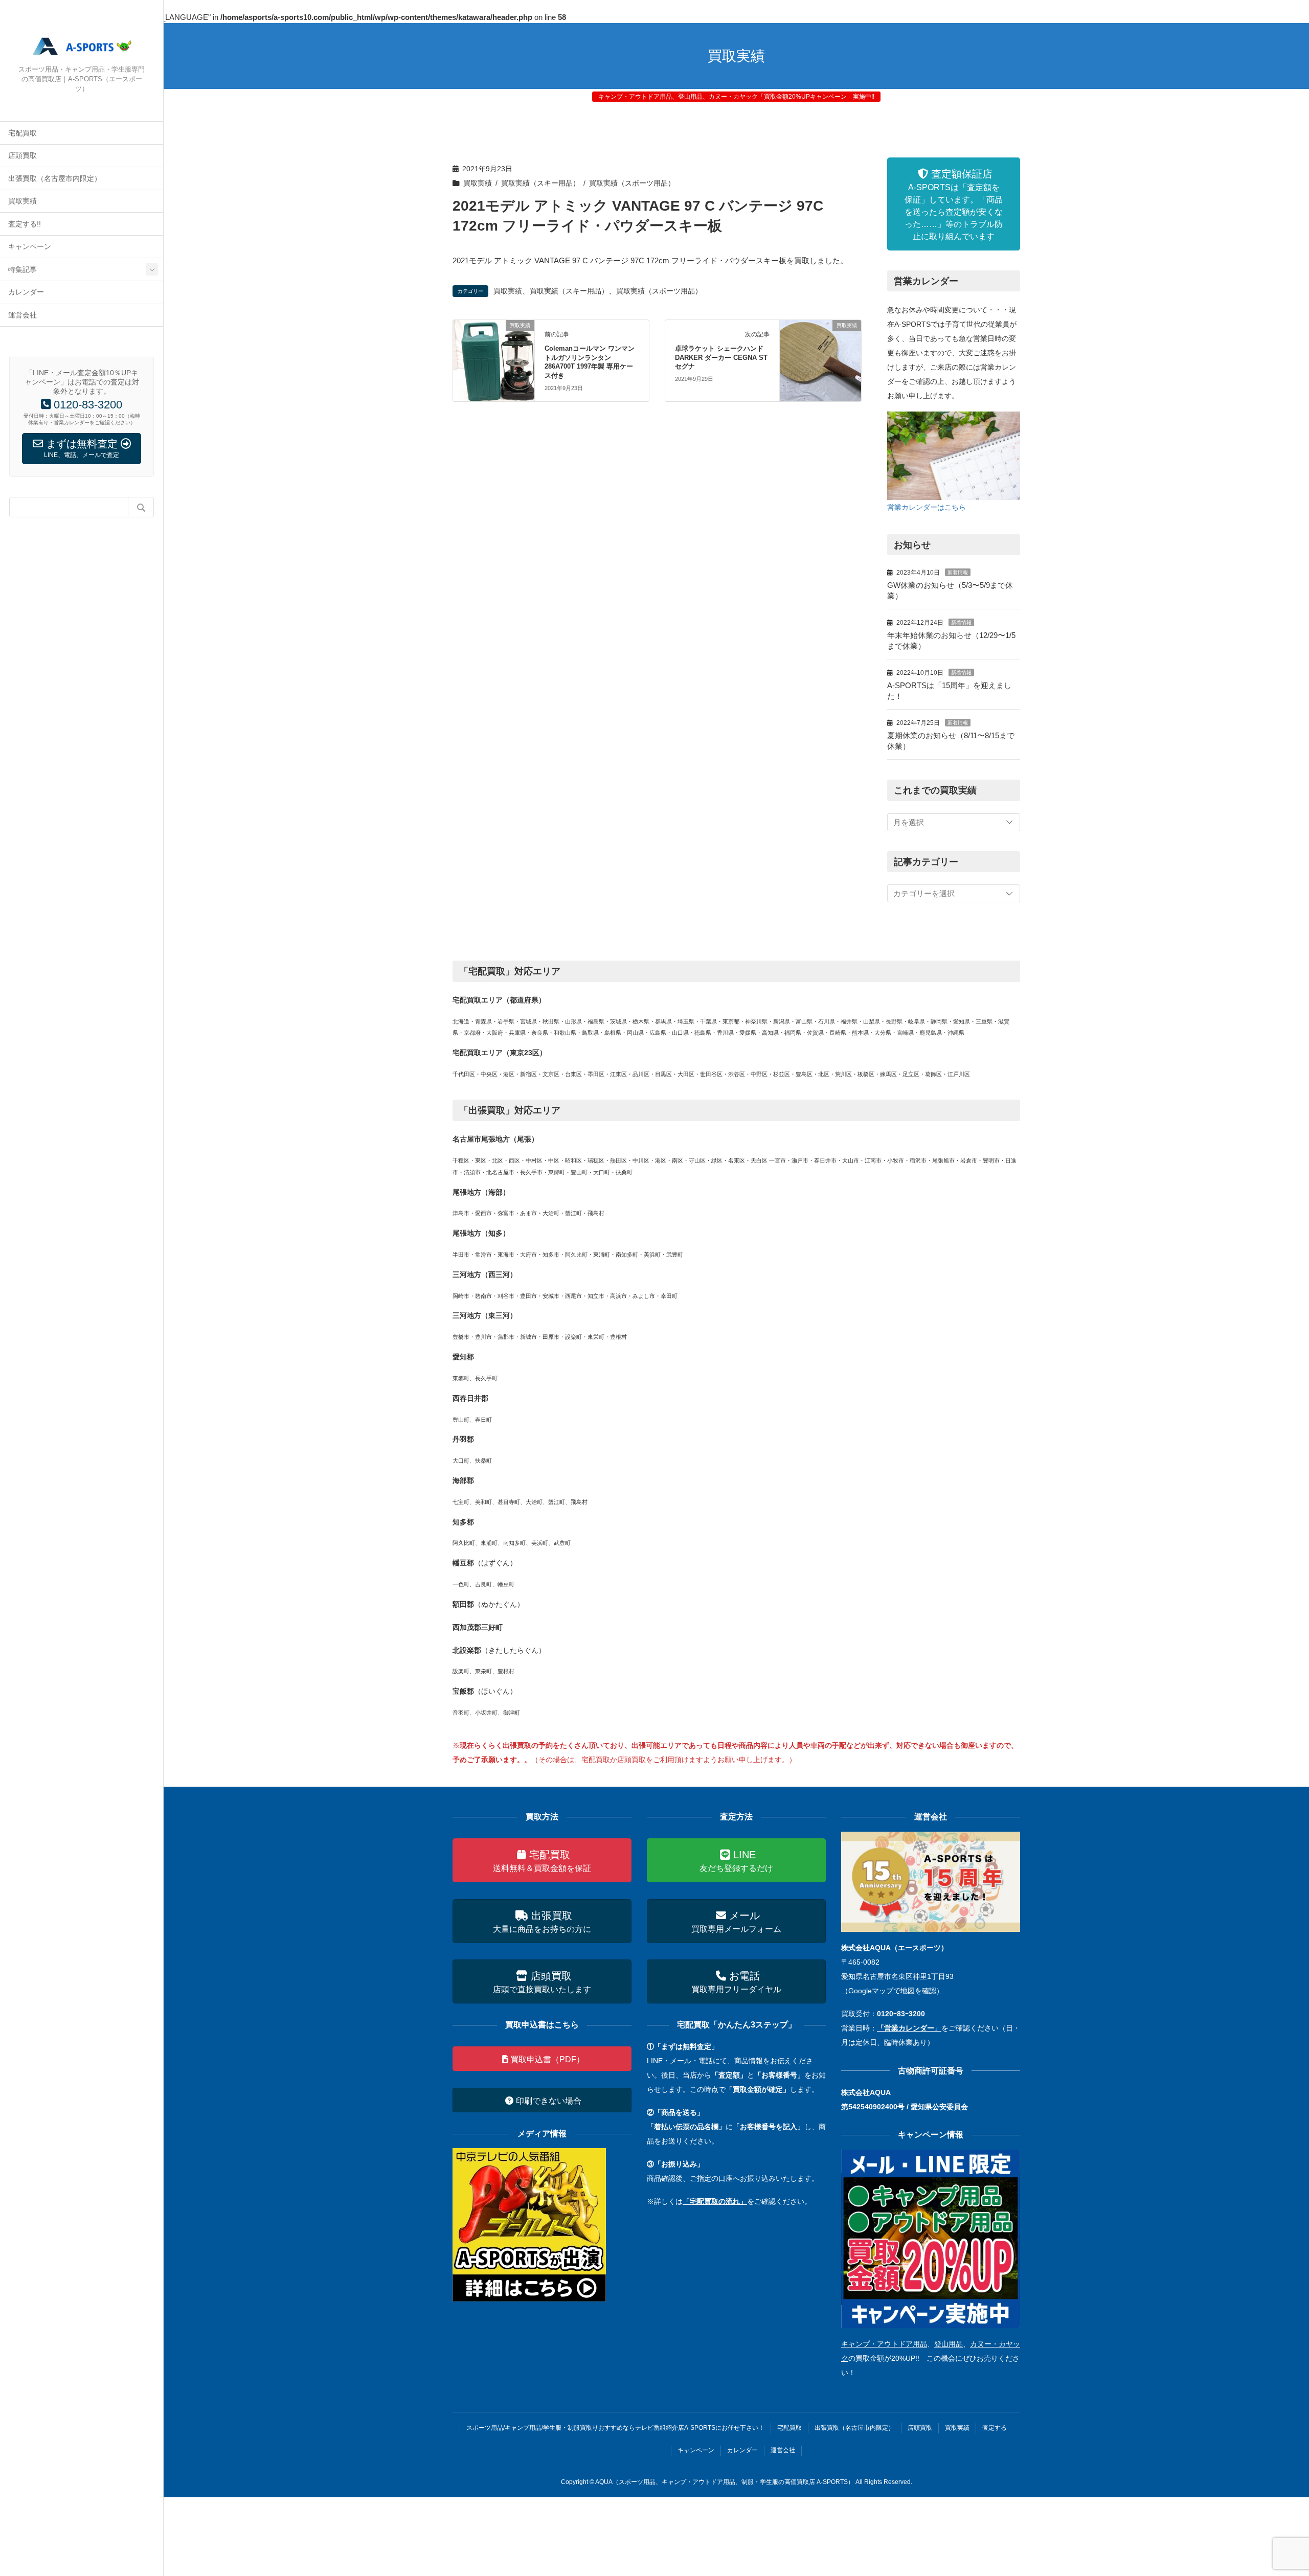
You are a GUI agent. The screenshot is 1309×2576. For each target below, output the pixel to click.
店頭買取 (22, 156)
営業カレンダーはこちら (927, 507)
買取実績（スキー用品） (540, 183)
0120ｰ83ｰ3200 (901, 2014)
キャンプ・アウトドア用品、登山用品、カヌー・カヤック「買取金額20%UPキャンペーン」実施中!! (736, 97)
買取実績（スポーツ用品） (632, 183)
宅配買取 (22, 133)
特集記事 (22, 270)
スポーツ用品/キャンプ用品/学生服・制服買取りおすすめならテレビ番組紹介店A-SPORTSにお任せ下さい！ (615, 2428)
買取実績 (22, 201)
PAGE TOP (1270, 2490)
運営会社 (22, 315)
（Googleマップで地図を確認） (892, 1991)
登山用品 (949, 2344)
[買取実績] (494, 360)
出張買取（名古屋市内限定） (55, 179)
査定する (995, 2428)
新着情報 (958, 572)
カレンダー (26, 292)
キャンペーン (30, 247)
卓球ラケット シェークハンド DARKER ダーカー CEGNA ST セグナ (721, 358)
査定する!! (25, 224)
